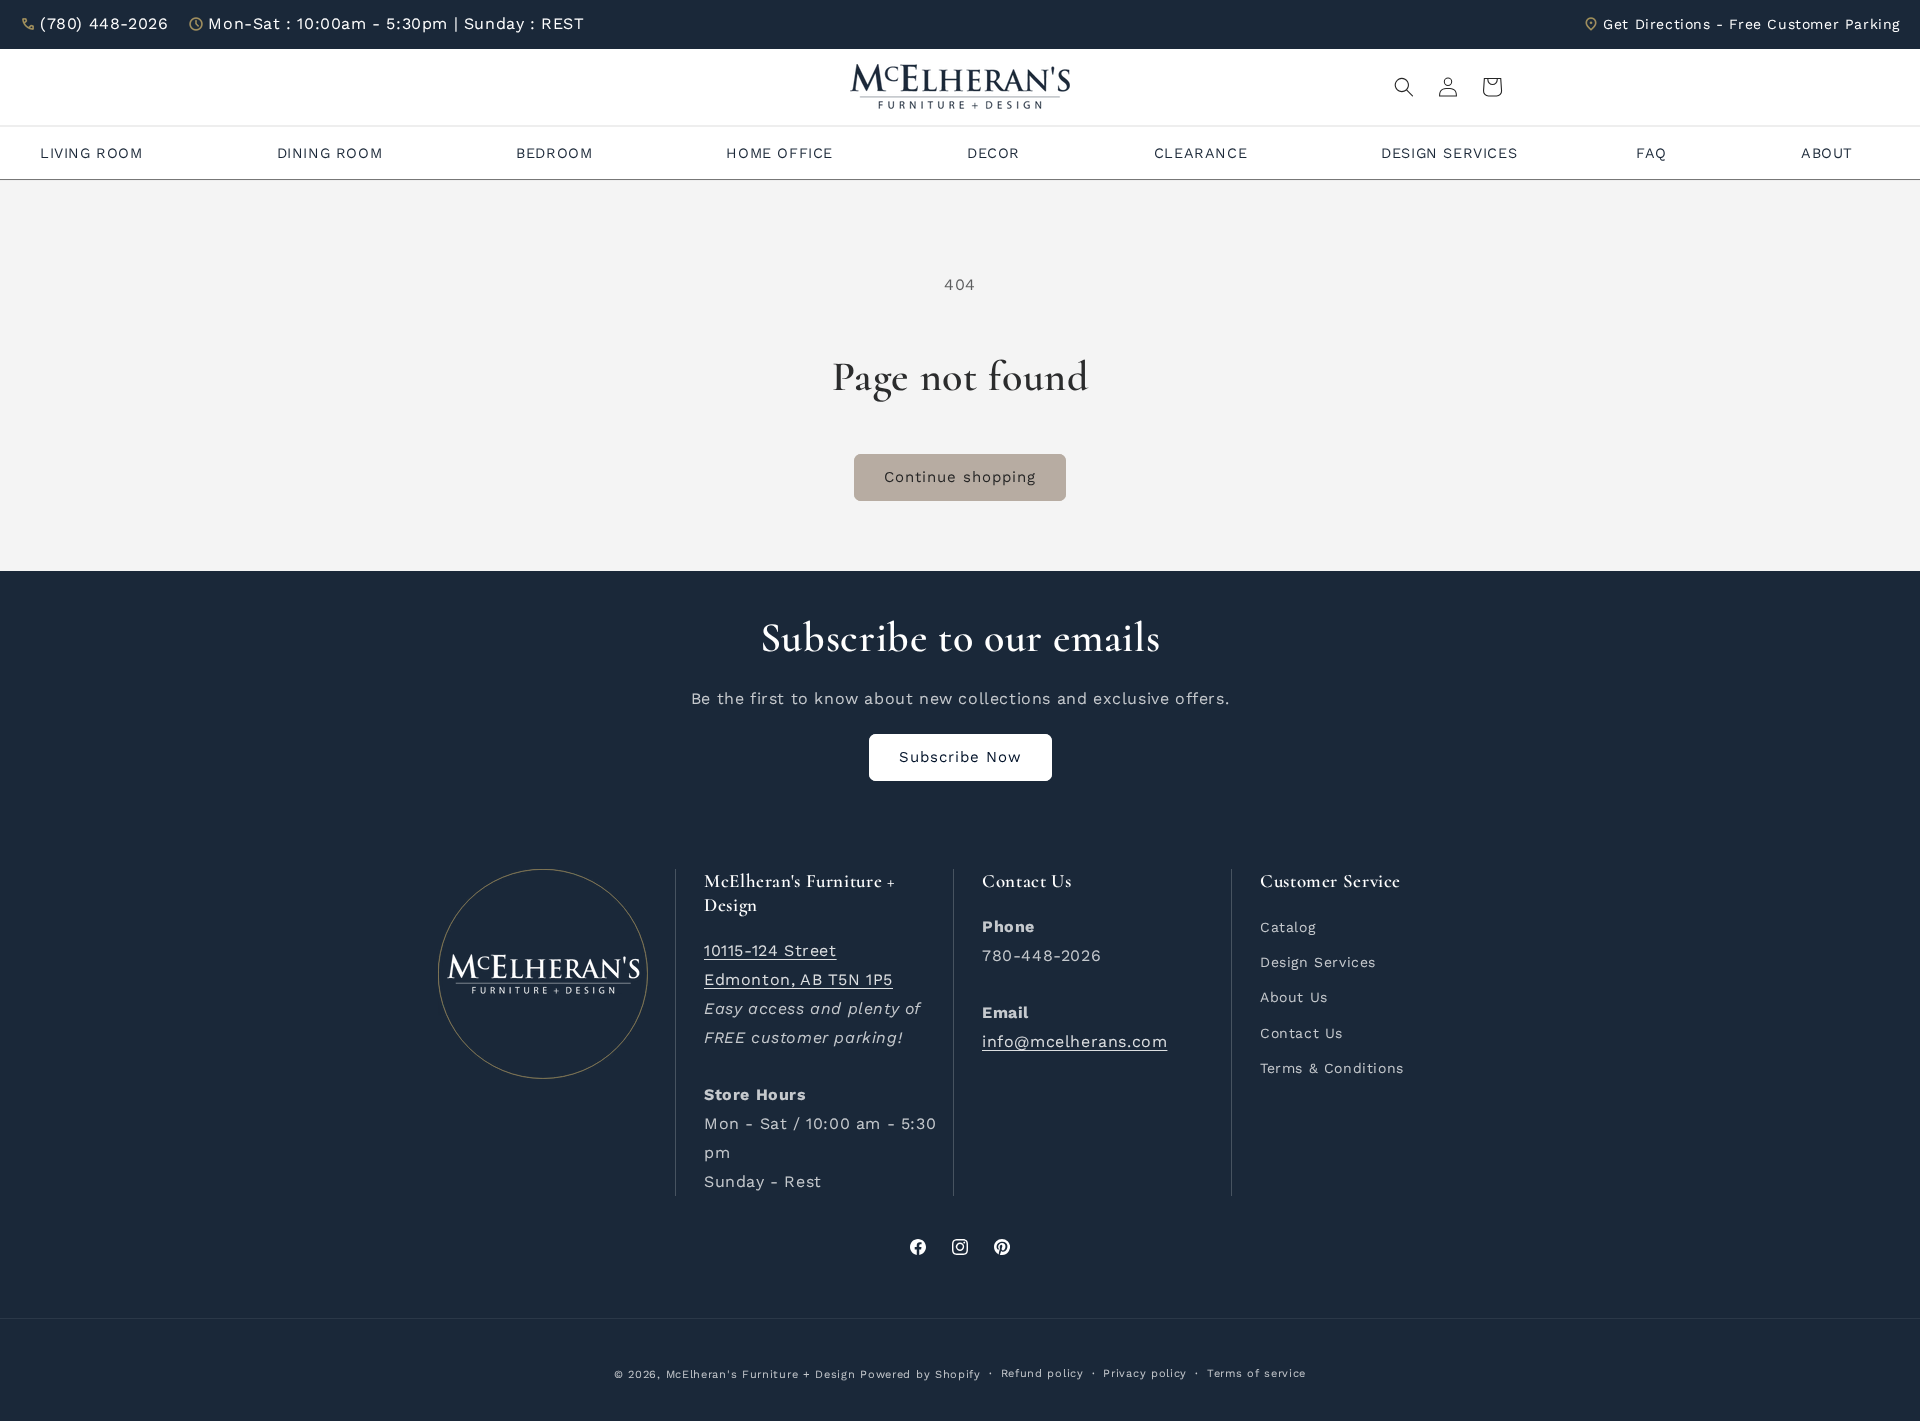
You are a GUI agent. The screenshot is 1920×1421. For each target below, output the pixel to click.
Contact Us (1301, 1033)
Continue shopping (960, 477)
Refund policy (1042, 1373)
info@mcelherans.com (1074, 1041)
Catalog (1287, 927)
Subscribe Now (960, 757)
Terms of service (1256, 1373)
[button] (1404, 87)
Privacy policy (1145, 1373)
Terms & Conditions (1332, 1068)
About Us (1294, 997)
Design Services (1318, 962)
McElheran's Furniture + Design (761, 1374)
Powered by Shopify (920, 1374)
